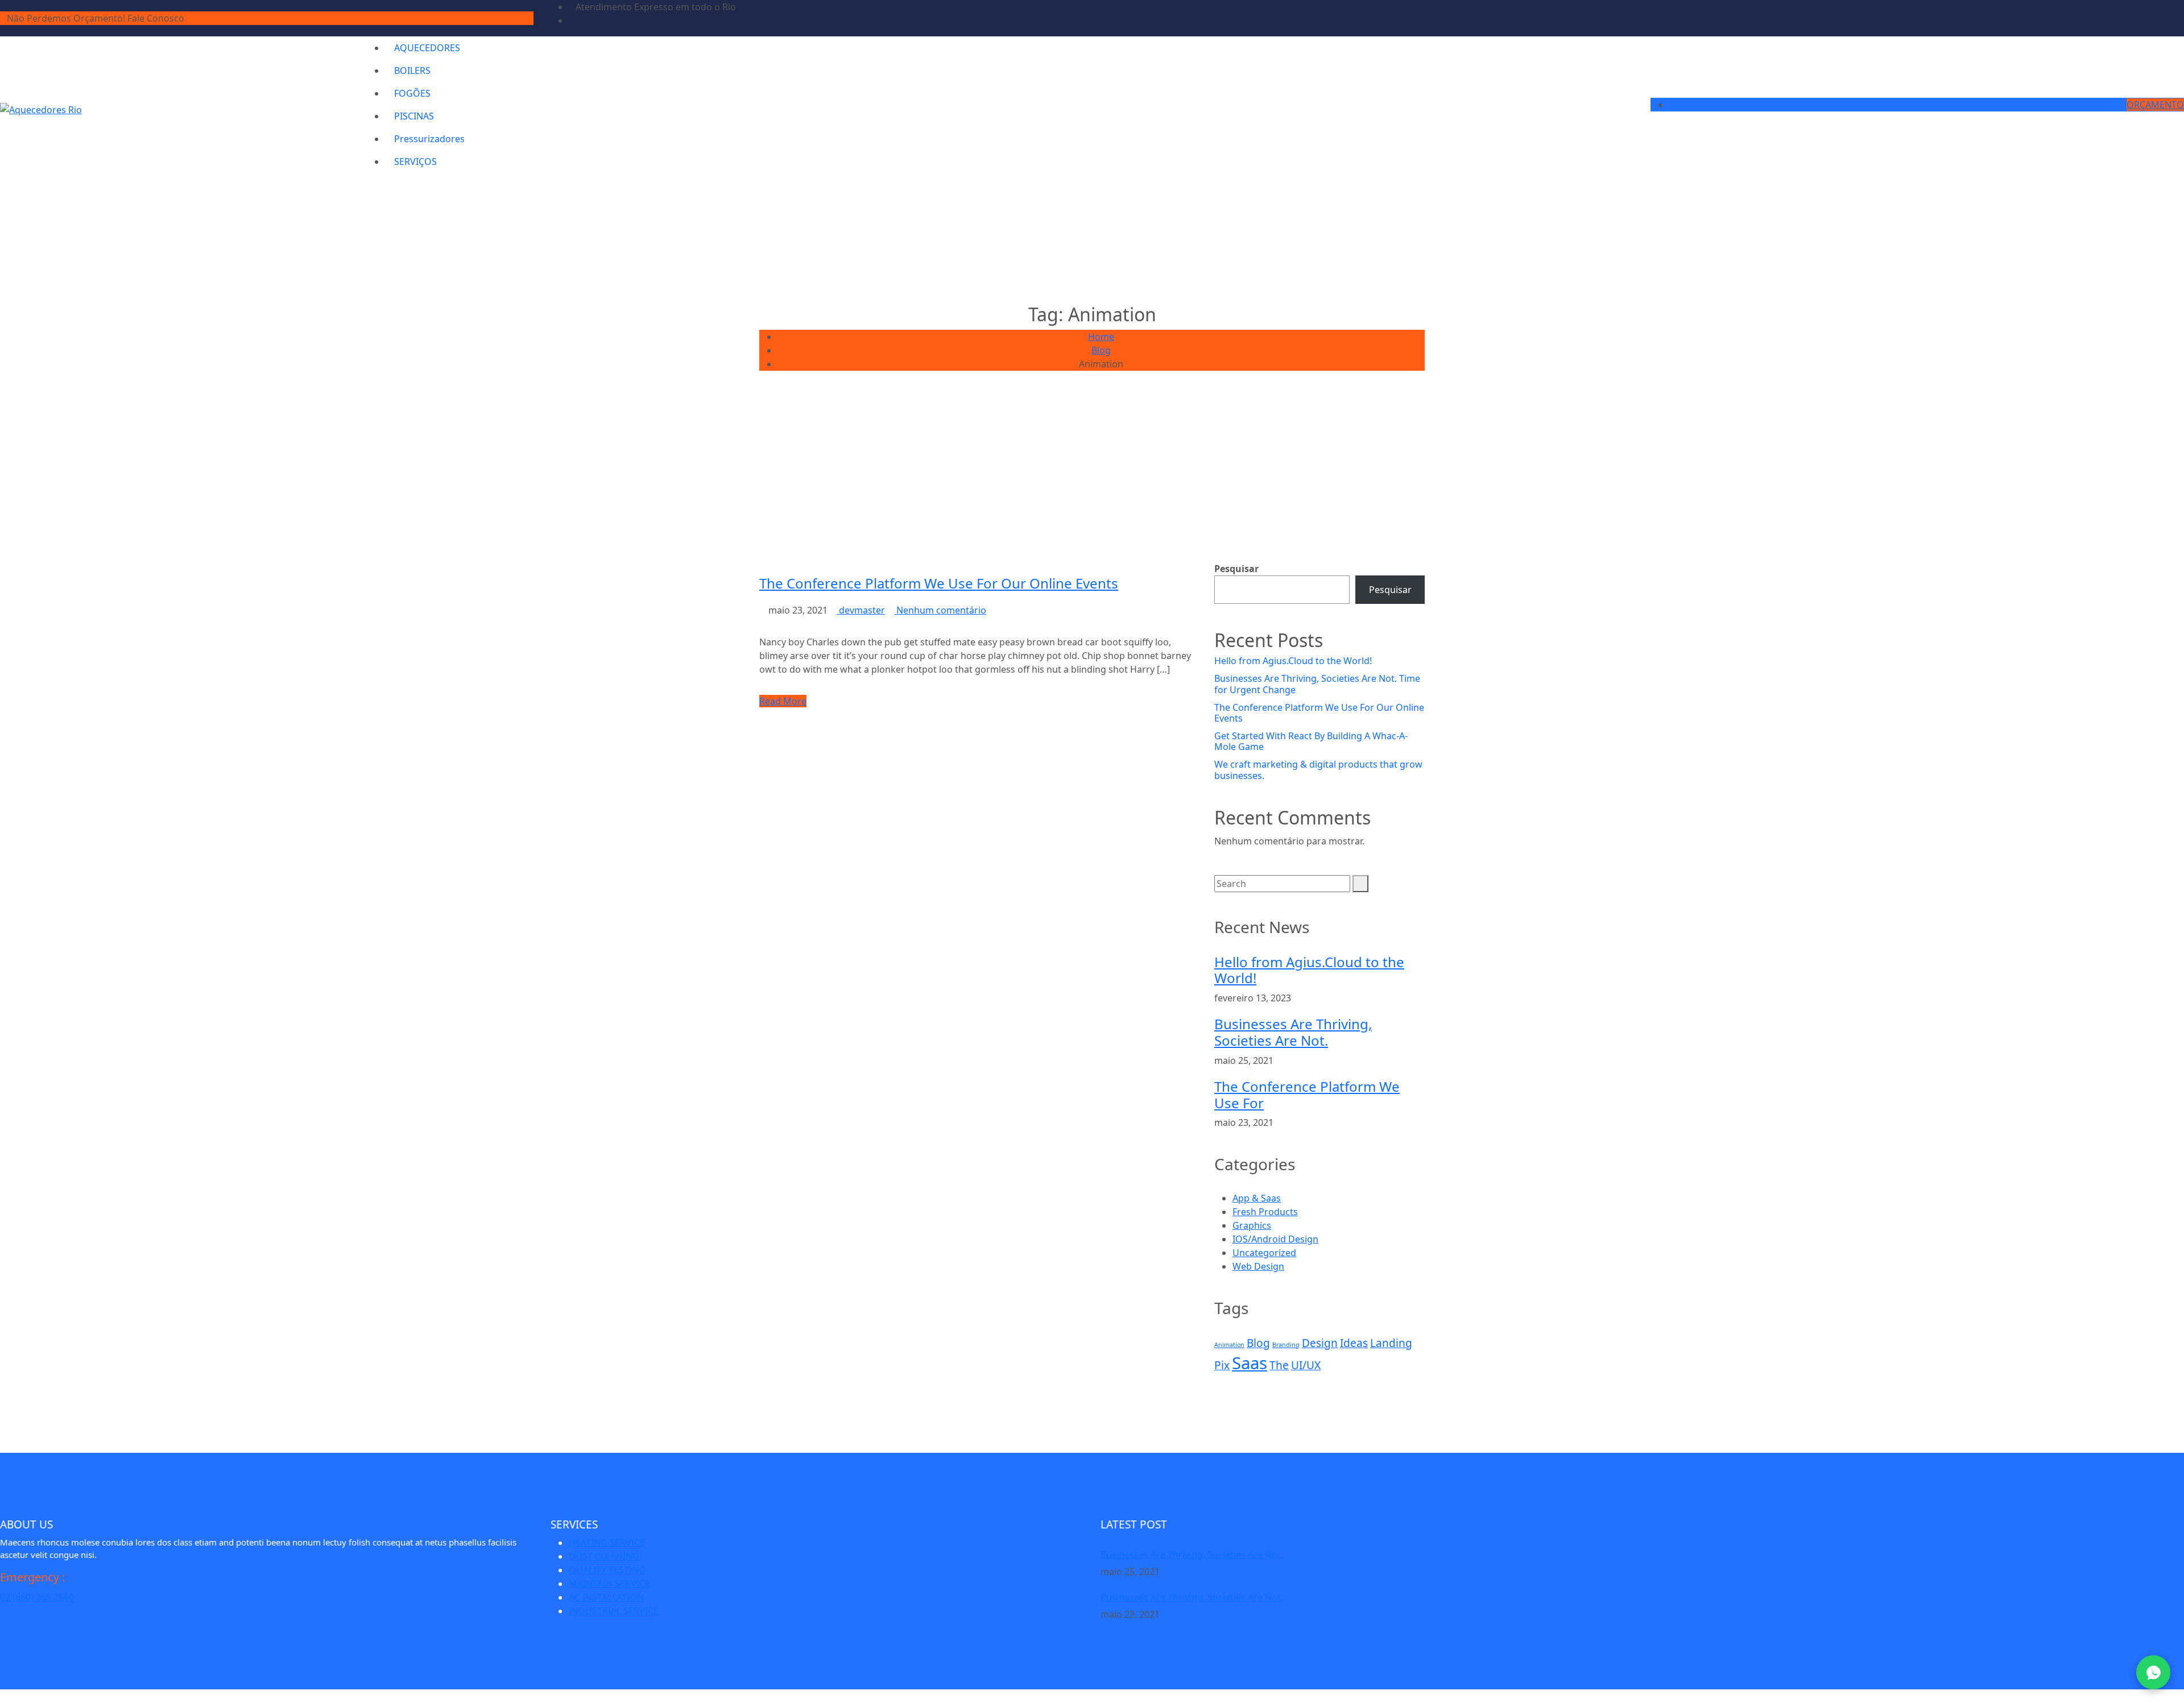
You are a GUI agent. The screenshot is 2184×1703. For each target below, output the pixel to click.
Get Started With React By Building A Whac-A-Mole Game (1311, 741)
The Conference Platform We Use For (1307, 1095)
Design (1320, 1343)
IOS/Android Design (1275, 1239)
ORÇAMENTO (2155, 105)
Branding (1286, 1345)
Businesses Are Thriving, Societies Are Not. (1293, 1032)
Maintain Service (609, 1584)
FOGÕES (412, 93)
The (1279, 1365)
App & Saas (1257, 1198)
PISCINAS (414, 116)
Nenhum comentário (940, 610)
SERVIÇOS (415, 161)
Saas (1250, 1363)
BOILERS (412, 71)
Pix (1222, 1365)
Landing (1391, 1343)
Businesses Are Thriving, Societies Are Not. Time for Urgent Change (1317, 684)
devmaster (861, 610)
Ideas (1354, 1343)
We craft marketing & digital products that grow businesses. (1318, 770)
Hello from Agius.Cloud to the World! (1293, 661)
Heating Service (607, 1543)
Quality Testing (607, 1570)
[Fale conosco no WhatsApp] (2153, 1672)
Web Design (1258, 1266)
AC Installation (606, 1597)
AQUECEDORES (427, 48)
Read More (783, 701)
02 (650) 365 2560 (37, 1597)
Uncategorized (1264, 1253)
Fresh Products (1265, 1212)
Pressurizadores (429, 139)
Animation (1229, 1345)
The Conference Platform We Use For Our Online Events (939, 583)
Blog (1258, 1343)
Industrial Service (614, 1611)
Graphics (1252, 1225)
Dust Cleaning (604, 1556)
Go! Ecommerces (133, 1696)
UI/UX (1306, 1365)
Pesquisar (1236, 569)
